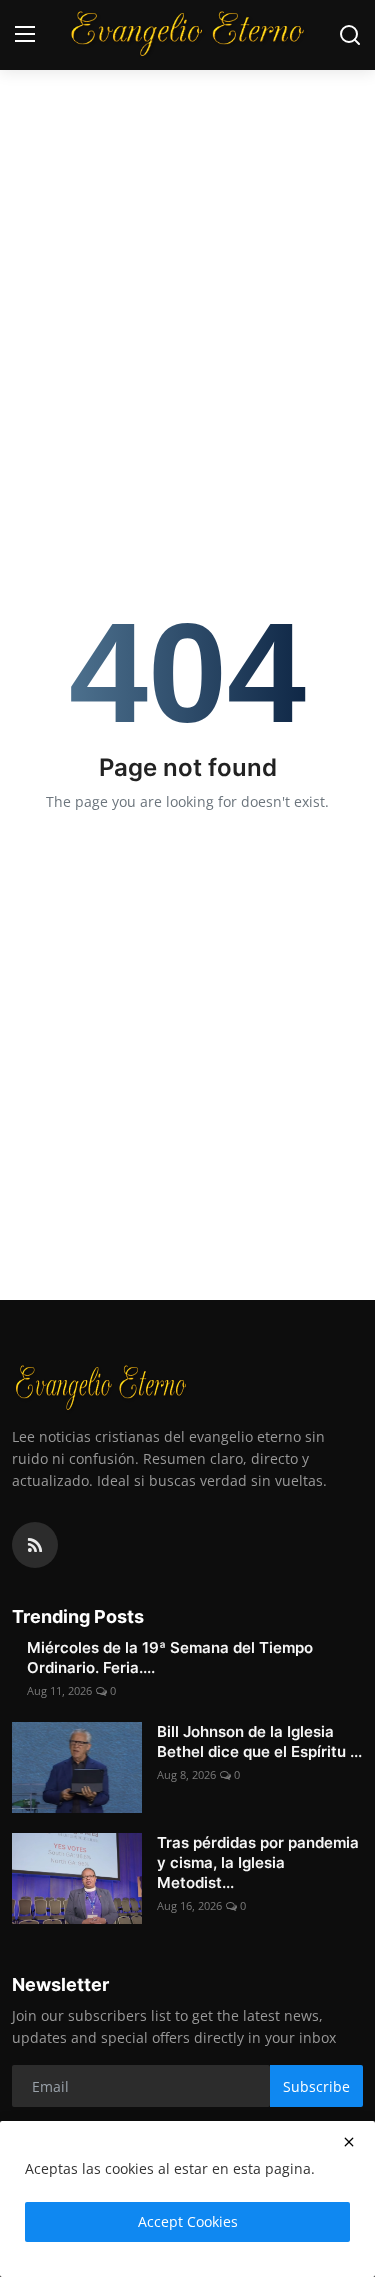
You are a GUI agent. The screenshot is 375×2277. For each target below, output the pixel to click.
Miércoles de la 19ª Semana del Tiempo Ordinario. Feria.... (170, 1657)
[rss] (35, 1545)
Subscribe (316, 2086)
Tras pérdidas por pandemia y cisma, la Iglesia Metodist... (258, 1862)
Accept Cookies (188, 2221)
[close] (349, 2142)
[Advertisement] (187, 197)
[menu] (25, 35)
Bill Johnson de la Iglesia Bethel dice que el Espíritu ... (259, 1741)
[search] (350, 35)
